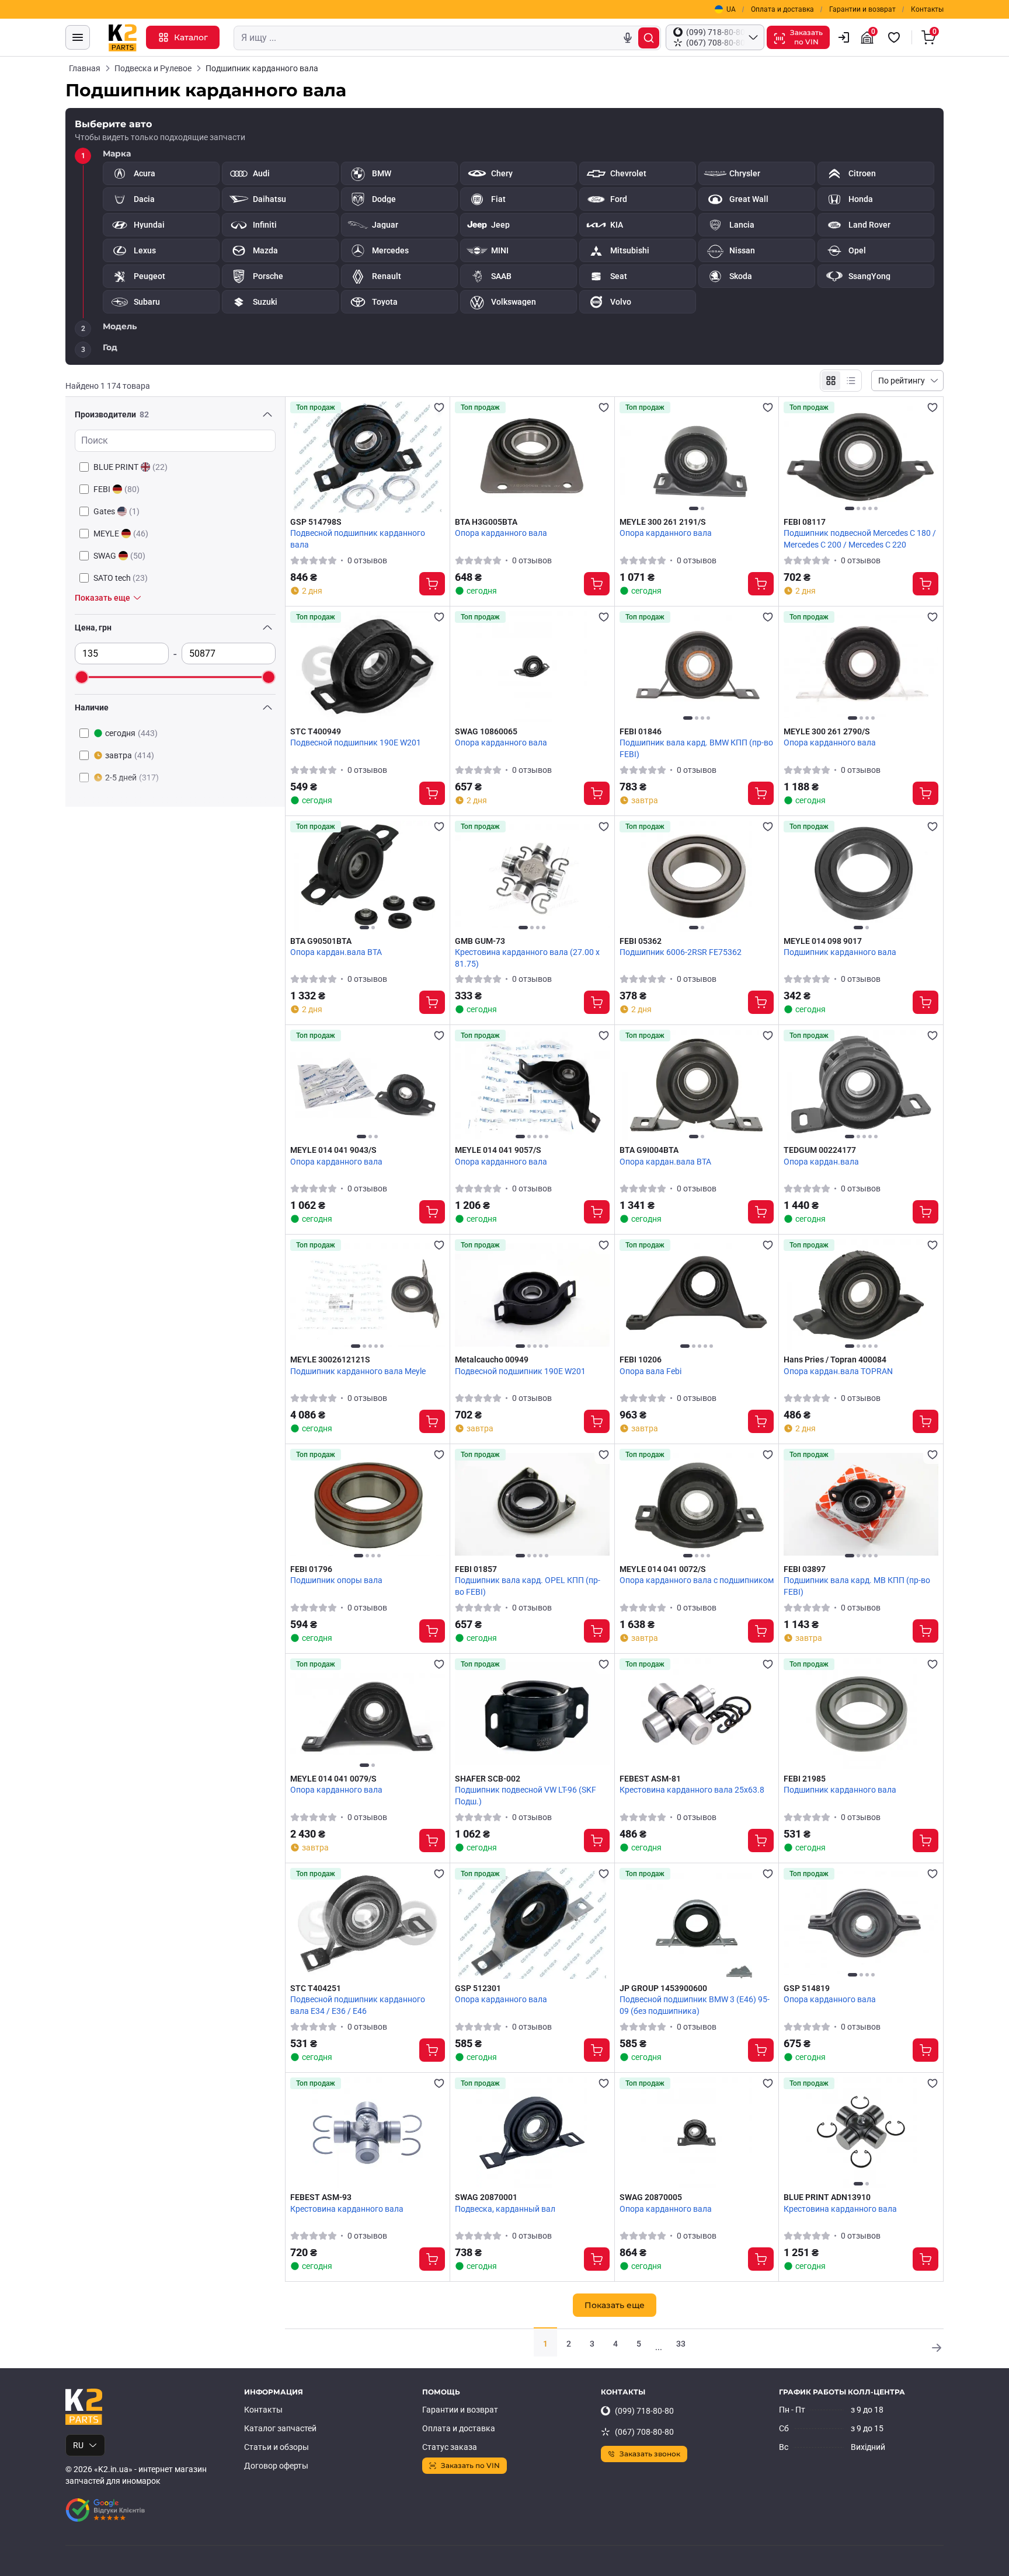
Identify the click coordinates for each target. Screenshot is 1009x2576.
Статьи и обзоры (276, 2447)
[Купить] (432, 584)
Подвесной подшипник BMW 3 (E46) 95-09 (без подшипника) (695, 2005)
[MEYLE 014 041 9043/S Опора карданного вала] (368, 1085)
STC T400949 (316, 731)
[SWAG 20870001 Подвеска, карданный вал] (532, 2133)
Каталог (191, 37)
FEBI (116, 489)
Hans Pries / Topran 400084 (835, 1360)
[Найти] (649, 38)
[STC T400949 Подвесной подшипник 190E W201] (368, 667)
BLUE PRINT (131, 467)
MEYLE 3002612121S (330, 1360)
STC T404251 (316, 1988)
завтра (130, 755)
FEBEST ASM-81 (650, 1779)
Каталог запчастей (280, 2428)
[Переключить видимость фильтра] (267, 414)
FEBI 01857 (476, 1569)
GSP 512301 (478, 1988)
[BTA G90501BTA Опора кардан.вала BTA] (368, 876)
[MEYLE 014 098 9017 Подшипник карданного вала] (861, 876)
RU (78, 2445)
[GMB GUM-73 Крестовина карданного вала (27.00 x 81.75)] (532, 876)
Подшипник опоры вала (336, 1580)
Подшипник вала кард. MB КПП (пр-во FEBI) (857, 1586)
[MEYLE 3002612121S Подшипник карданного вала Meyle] (368, 1295)
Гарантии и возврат (862, 9)
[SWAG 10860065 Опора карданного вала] (532, 667)
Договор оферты (276, 2466)
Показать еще (615, 2305)
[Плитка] (831, 381)
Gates (116, 511)
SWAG (119, 556)
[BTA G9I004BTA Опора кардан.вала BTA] (697, 1085)
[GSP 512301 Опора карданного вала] (532, 1923)
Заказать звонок (650, 2454)
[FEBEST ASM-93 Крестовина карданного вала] (368, 2133)
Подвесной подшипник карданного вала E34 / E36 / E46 (358, 2005)
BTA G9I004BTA (649, 1150)
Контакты (927, 9)
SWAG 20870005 (651, 2197)
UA (731, 9)
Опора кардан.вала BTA (336, 952)
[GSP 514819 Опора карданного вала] (861, 1923)
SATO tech (121, 578)
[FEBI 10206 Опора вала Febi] (697, 1295)
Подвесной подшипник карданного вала (358, 539)
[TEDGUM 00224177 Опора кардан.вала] (861, 1085)
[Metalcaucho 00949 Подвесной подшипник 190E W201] (532, 1295)
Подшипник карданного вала (840, 952)
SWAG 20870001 (486, 2197)
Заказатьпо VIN (806, 37)
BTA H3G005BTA (486, 522)
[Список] (851, 381)
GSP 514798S (316, 522)
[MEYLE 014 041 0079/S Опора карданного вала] (368, 1714)
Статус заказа (450, 2447)
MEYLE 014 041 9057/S (498, 1150)
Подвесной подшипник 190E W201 (356, 743)
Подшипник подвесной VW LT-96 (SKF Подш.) (526, 1796)
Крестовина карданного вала (347, 2209)
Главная (85, 68)
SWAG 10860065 (486, 731)
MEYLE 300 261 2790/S (827, 731)
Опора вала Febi (650, 1371)
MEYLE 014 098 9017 (823, 941)
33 (681, 2344)
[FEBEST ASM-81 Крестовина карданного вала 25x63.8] (697, 1714)
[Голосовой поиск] (628, 38)
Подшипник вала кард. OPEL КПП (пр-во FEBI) (528, 1586)
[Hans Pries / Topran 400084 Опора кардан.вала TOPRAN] (861, 1295)
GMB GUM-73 (480, 941)
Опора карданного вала (501, 533)
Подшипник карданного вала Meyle (358, 1371)
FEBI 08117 (805, 522)
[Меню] (78, 37)
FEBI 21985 (805, 1779)
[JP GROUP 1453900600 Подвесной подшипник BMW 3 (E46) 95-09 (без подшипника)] (697, 1923)
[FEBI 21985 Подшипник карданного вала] (861, 1714)
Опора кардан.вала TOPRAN (838, 1371)
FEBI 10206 (641, 1360)
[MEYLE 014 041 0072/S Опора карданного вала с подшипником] (697, 1504)
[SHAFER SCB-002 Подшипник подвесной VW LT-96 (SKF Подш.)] (532, 1714)
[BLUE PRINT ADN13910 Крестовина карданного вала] (861, 2133)
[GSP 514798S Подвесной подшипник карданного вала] (368, 457)
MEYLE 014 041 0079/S (333, 1779)
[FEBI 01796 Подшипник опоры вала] (368, 1504)
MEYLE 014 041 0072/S (663, 1569)
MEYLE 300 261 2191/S (663, 522)
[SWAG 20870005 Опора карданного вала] (697, 2133)
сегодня (131, 733)
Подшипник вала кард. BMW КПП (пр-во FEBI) (696, 748)
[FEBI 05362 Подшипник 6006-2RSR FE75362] (697, 876)
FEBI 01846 (641, 731)
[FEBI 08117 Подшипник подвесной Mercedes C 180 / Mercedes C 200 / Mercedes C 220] (861, 457)
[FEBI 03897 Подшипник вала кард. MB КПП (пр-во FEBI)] (861, 1504)
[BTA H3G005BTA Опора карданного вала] (532, 457)
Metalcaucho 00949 (492, 1360)
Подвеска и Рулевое (153, 68)
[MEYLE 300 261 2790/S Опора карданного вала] (861, 667)
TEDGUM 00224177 (820, 1150)
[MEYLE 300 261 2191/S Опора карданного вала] (697, 457)
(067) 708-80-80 (644, 2432)
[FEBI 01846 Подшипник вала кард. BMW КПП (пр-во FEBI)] (697, 667)
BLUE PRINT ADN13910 (827, 2197)
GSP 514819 (807, 1988)
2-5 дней (132, 778)
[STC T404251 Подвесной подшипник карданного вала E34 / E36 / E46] (368, 1923)
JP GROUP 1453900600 (663, 1988)
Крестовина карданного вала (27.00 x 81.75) (527, 958)
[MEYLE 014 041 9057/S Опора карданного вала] (532, 1085)
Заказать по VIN (470, 2465)
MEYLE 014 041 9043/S (333, 1150)
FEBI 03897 (805, 1569)
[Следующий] (762, 457)
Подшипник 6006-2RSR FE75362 (681, 952)
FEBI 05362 (641, 941)
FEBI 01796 (311, 1569)
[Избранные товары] (896, 37)
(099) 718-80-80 (644, 2411)
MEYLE (121, 534)
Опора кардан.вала (821, 1162)
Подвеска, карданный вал (505, 2209)
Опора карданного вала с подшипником (697, 1580)
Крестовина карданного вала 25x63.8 (692, 1790)
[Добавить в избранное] (439, 407)
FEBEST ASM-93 (321, 2197)
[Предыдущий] (631, 457)
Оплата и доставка (782, 9)
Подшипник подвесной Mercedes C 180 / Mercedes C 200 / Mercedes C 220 (860, 539)
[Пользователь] (844, 37)
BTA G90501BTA (321, 941)
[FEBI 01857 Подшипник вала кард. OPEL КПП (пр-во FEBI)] (532, 1504)
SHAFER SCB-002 (488, 1779)
